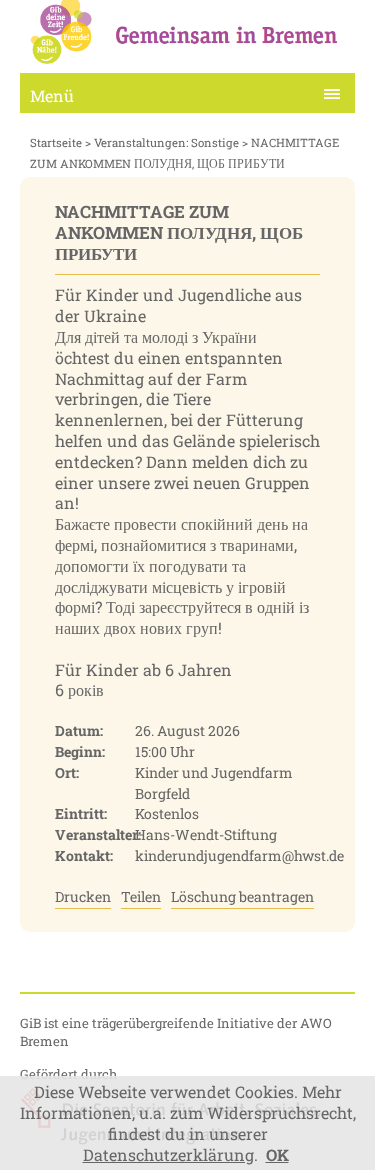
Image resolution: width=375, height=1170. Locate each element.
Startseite (56, 142)
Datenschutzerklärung (168, 1154)
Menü (52, 95)
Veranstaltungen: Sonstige (166, 142)
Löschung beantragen (242, 896)
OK (277, 1154)
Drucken (83, 896)
